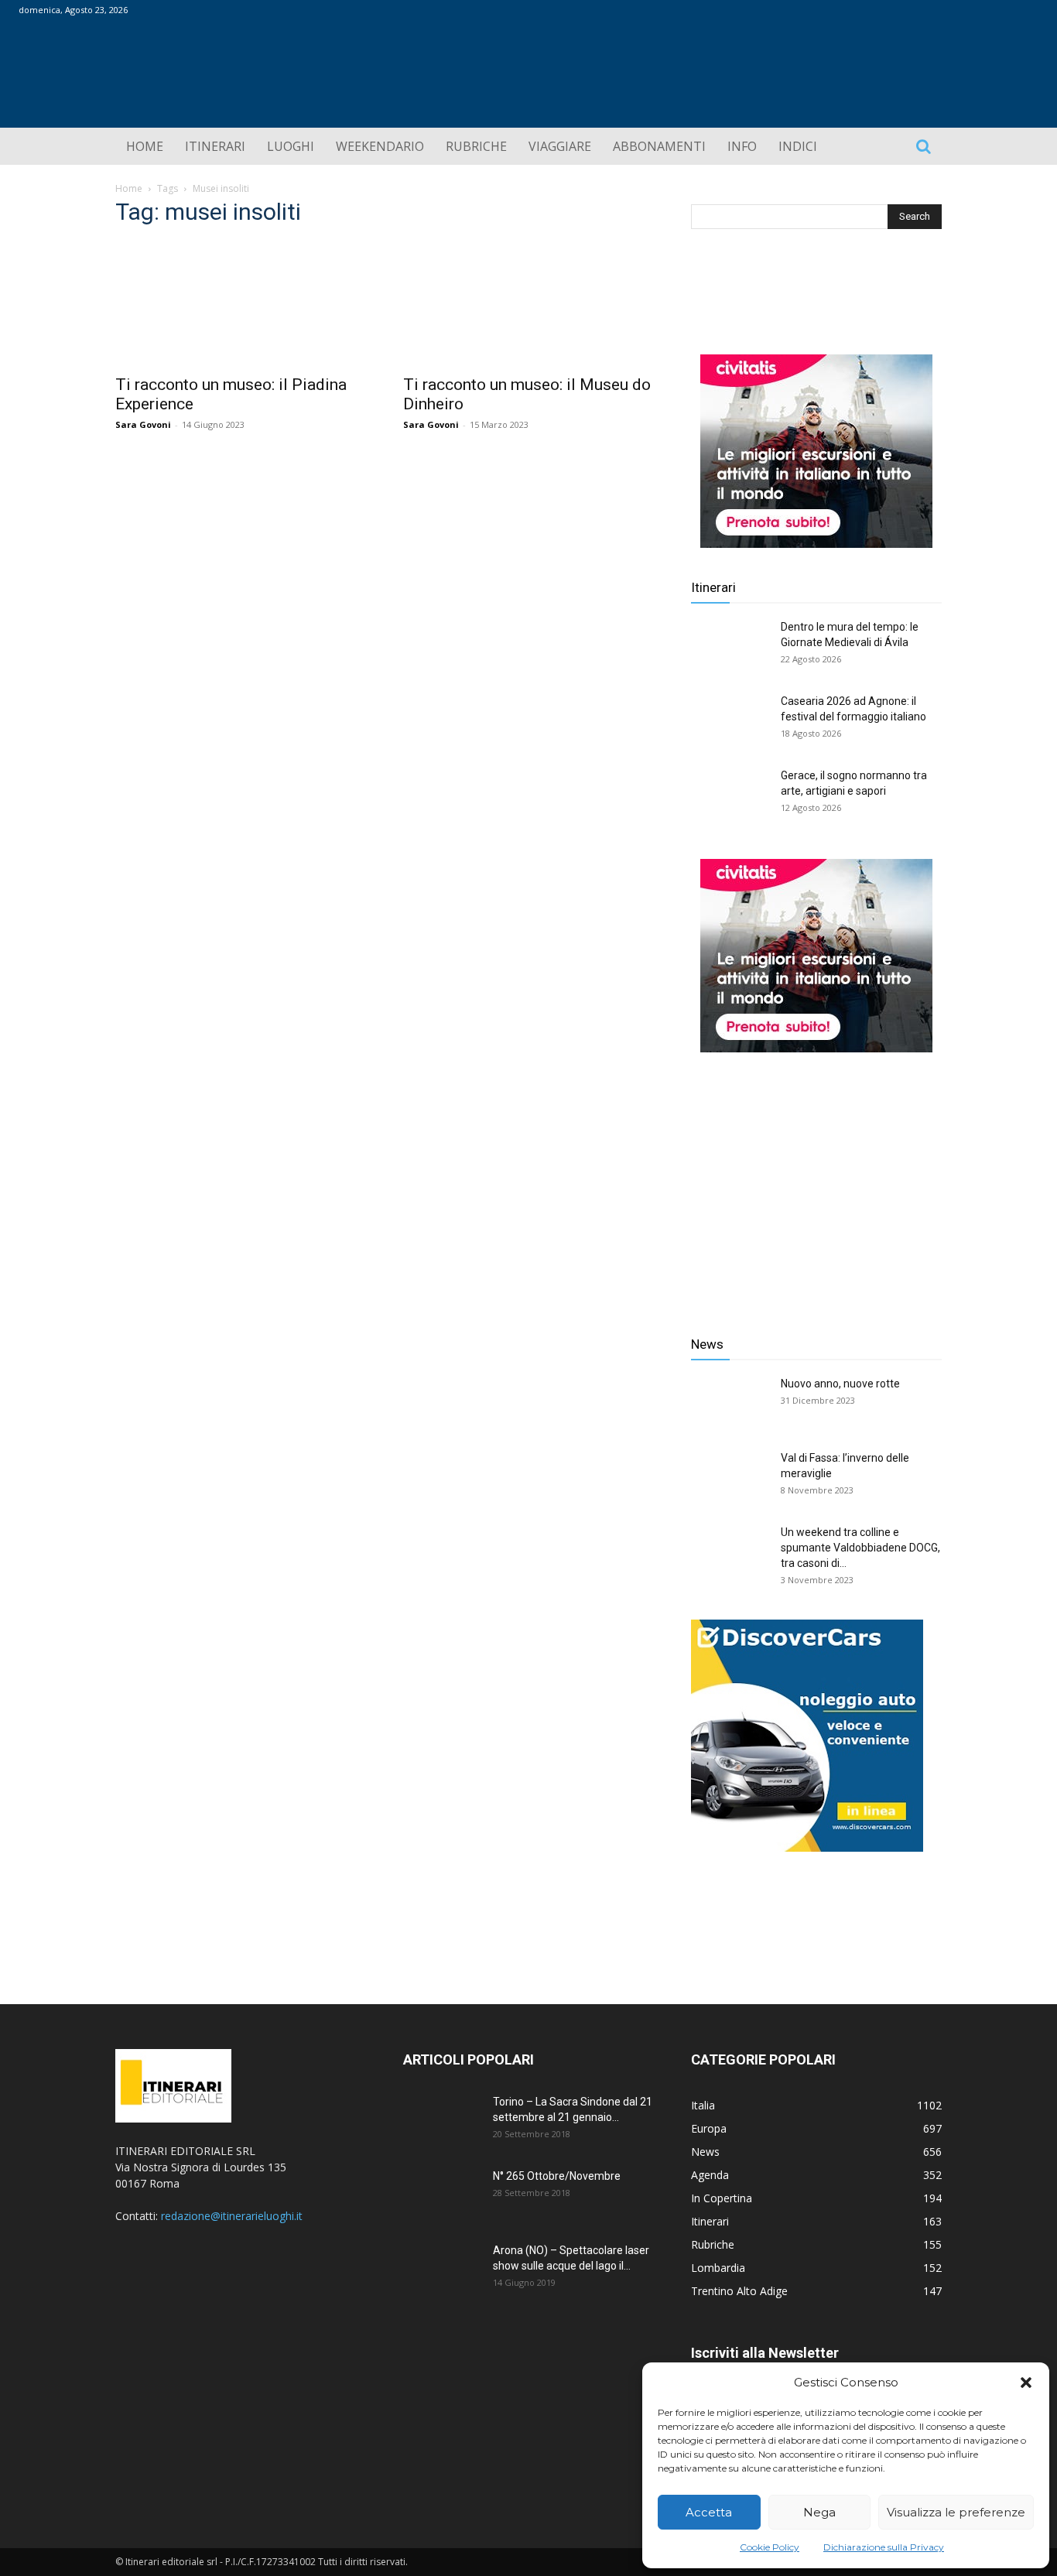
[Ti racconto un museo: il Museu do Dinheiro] (528, 303)
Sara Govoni (143, 424)
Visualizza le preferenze (956, 2512)
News (707, 1344)
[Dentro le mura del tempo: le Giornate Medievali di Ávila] (730, 646)
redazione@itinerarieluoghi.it (232, 2216)
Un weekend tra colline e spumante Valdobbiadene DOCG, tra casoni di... (860, 1548)
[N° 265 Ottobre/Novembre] (442, 2195)
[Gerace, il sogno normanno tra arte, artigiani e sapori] (730, 795)
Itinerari (713, 587)
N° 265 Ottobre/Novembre (557, 2176)
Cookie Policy (770, 2547)
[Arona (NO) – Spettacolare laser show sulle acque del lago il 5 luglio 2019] (442, 2270)
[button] (1026, 2383)
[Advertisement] (816, 1182)
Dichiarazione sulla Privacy (884, 2547)
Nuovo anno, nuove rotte (840, 1384)
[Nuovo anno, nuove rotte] (730, 1403)
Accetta (709, 2512)
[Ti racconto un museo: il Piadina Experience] (241, 303)
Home (129, 188)
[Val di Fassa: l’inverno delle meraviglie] (730, 1477)
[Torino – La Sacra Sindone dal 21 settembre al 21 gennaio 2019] (442, 2121)
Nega (819, 2512)
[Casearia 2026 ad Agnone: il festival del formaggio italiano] (730, 720)
